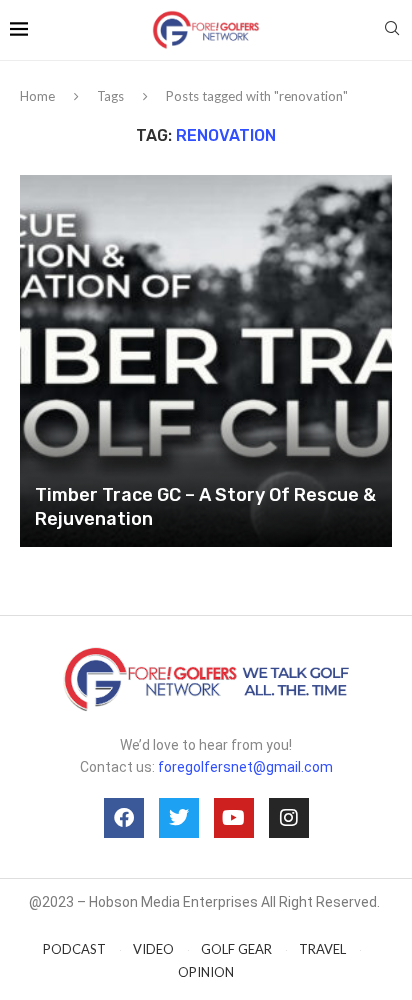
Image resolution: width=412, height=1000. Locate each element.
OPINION (206, 972)
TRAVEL (322, 949)
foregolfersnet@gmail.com (245, 767)
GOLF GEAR (236, 949)
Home (37, 96)
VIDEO (153, 949)
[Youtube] (234, 818)
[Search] (392, 29)
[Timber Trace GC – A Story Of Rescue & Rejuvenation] (206, 361)
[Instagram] (289, 818)
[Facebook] (124, 818)
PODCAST (74, 949)
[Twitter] (179, 818)
